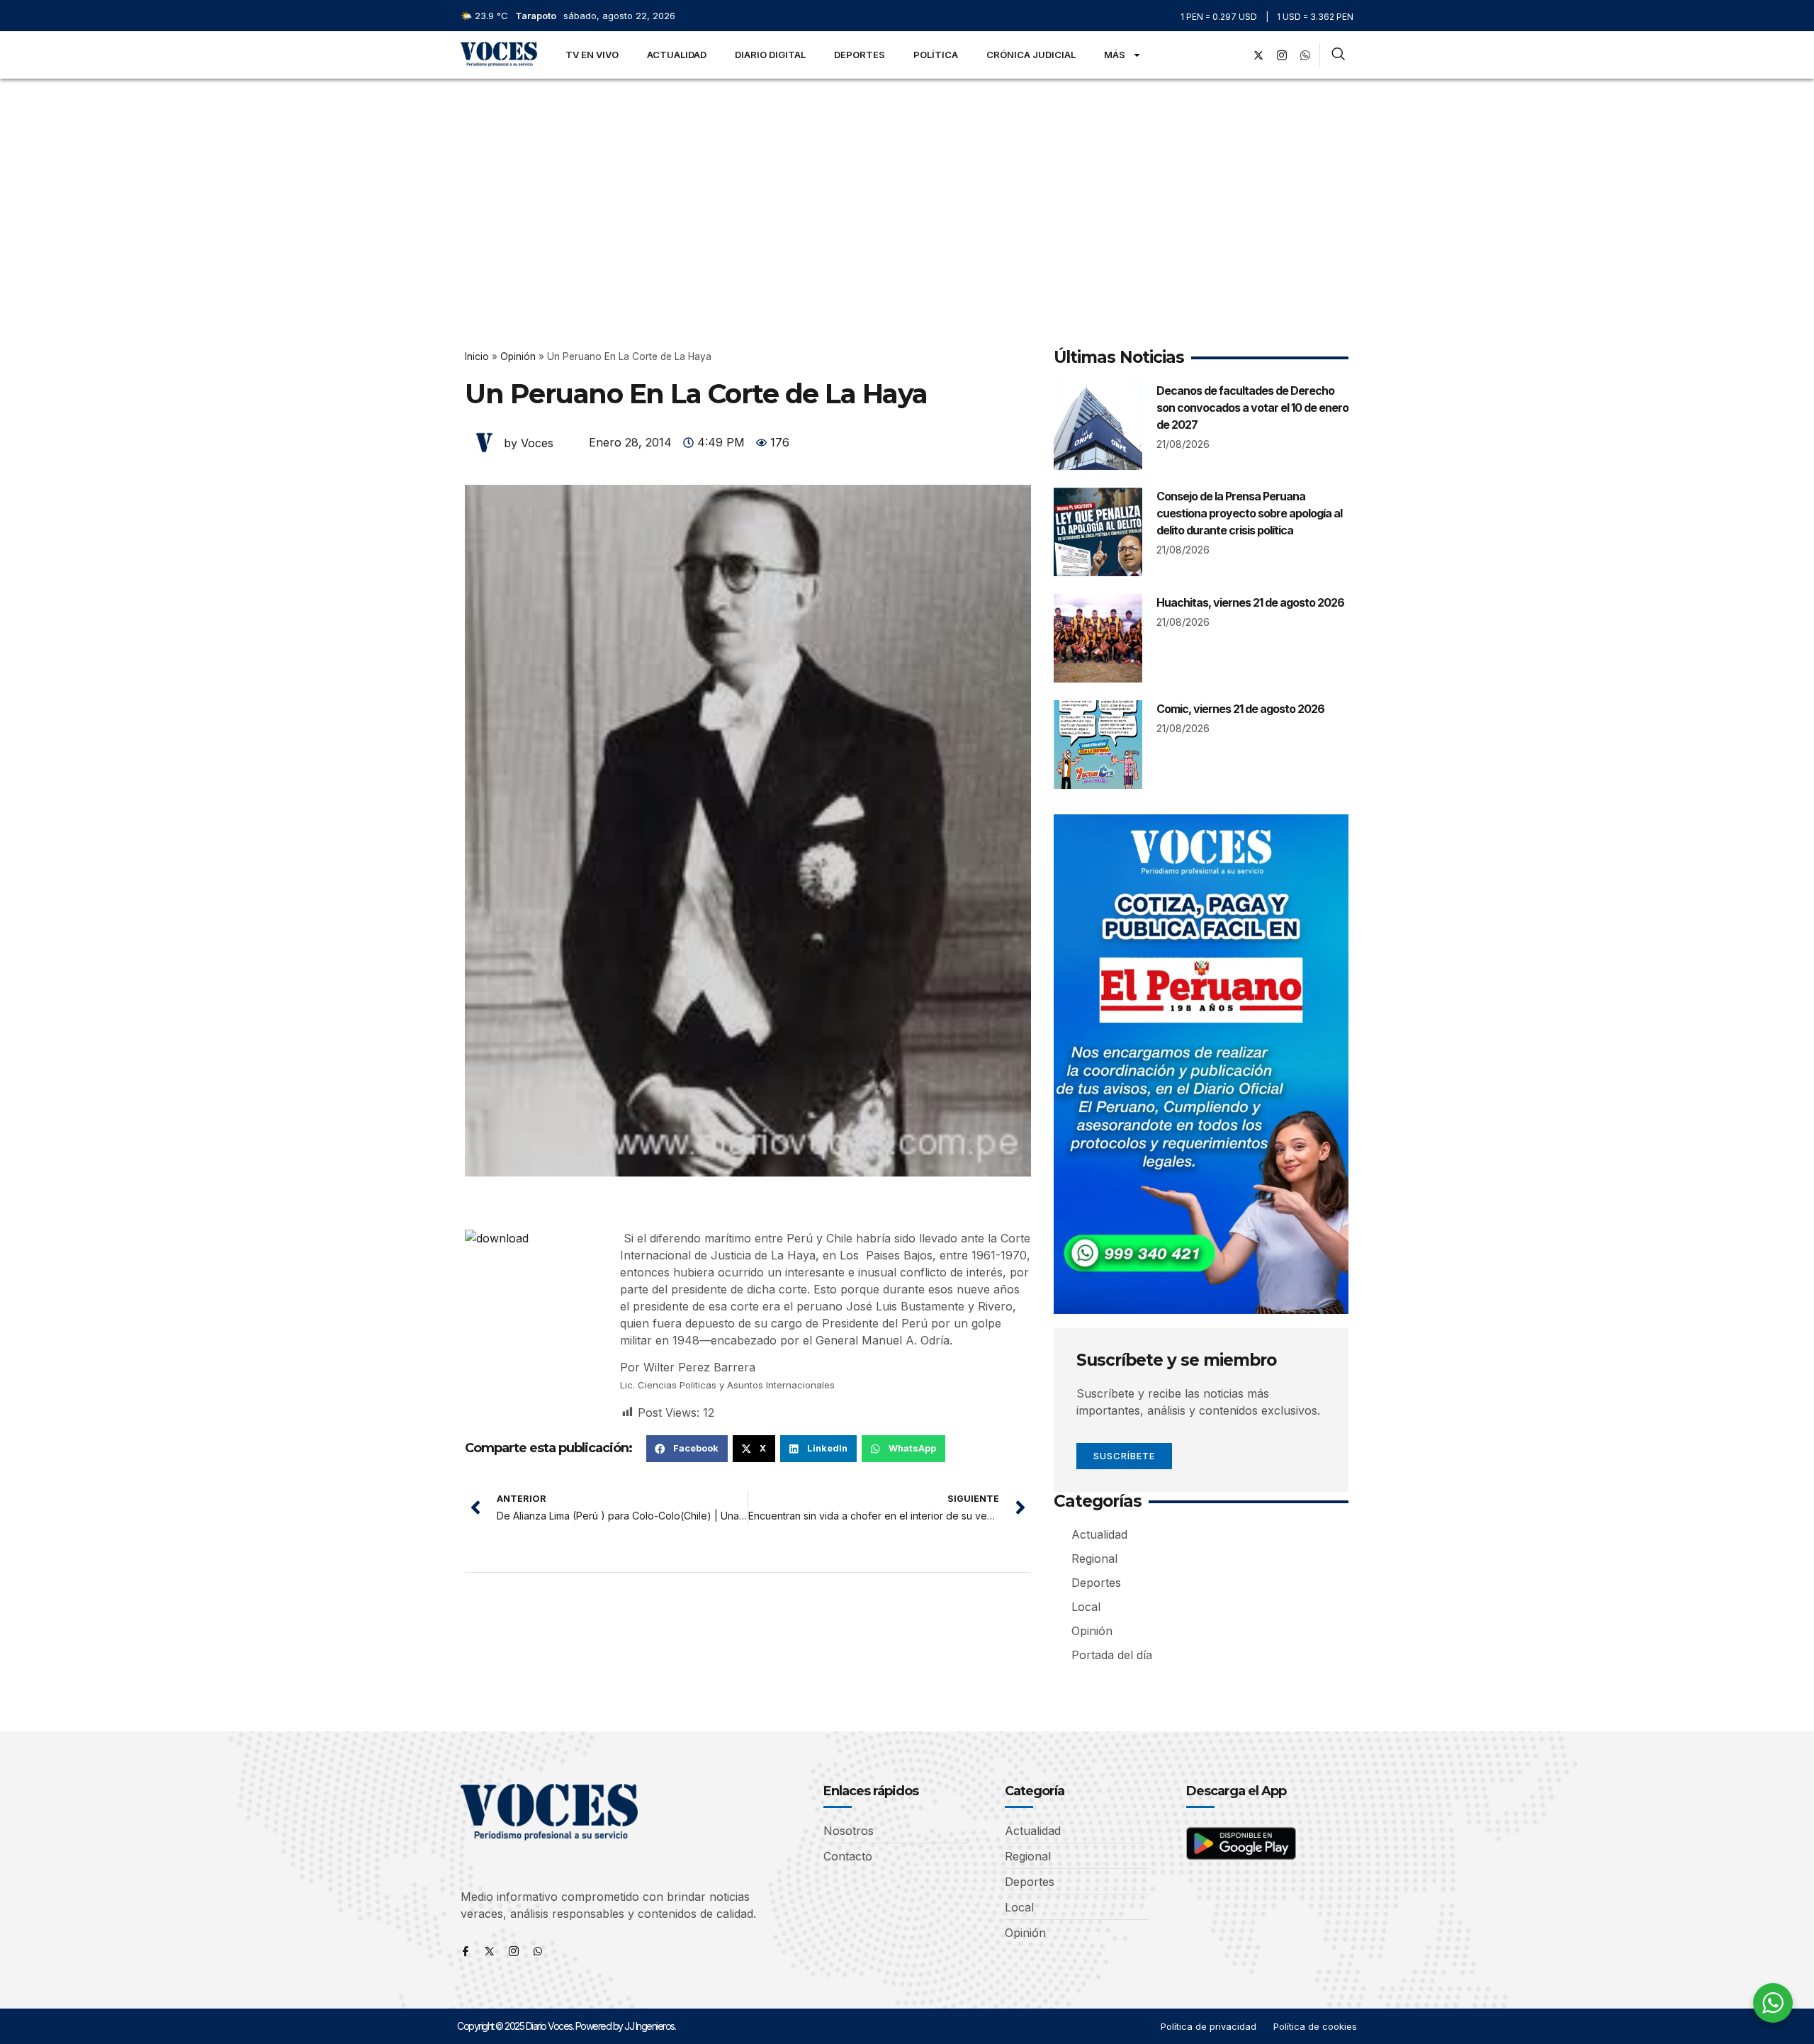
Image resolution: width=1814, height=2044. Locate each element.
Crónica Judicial (1031, 55)
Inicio (477, 356)
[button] (687, 1449)
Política (936, 55)
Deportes (860, 55)
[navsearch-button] (1338, 55)
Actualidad (677, 55)
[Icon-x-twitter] (490, 1951)
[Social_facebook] (1235, 55)
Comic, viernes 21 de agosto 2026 (1240, 709)
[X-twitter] (1258, 55)
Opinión (518, 356)
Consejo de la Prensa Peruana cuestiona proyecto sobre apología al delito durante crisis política (1249, 513)
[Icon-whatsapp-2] (1305, 55)
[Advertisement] (907, 185)
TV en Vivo (592, 55)
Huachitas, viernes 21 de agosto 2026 (1250, 602)
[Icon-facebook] (466, 1951)
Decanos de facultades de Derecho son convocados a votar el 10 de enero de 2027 (1252, 408)
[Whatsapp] (538, 1951)
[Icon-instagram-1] (1282, 55)
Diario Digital (770, 55)
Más (1115, 55)
